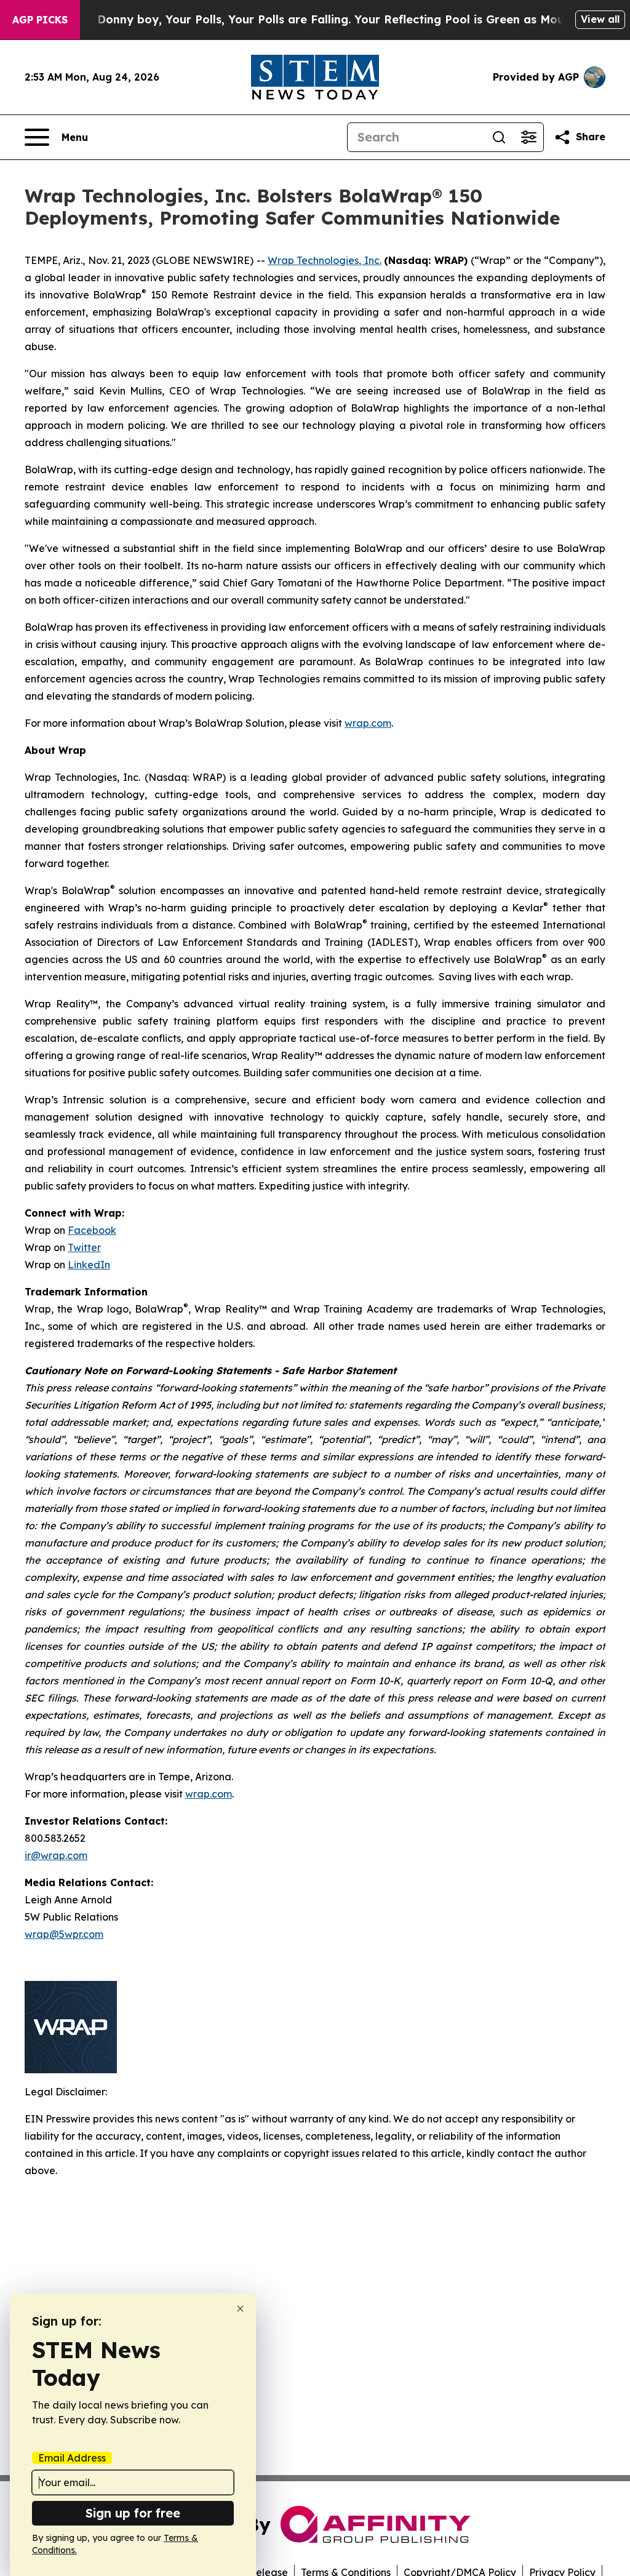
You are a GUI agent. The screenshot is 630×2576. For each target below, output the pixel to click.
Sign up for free (133, 2513)
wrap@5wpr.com (64, 1934)
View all (600, 19)
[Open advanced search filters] (528, 137)
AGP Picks (40, 20)
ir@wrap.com (56, 1855)
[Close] (240, 2309)
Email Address (72, 2458)
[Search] (499, 137)
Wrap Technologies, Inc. (325, 260)
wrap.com (368, 723)
